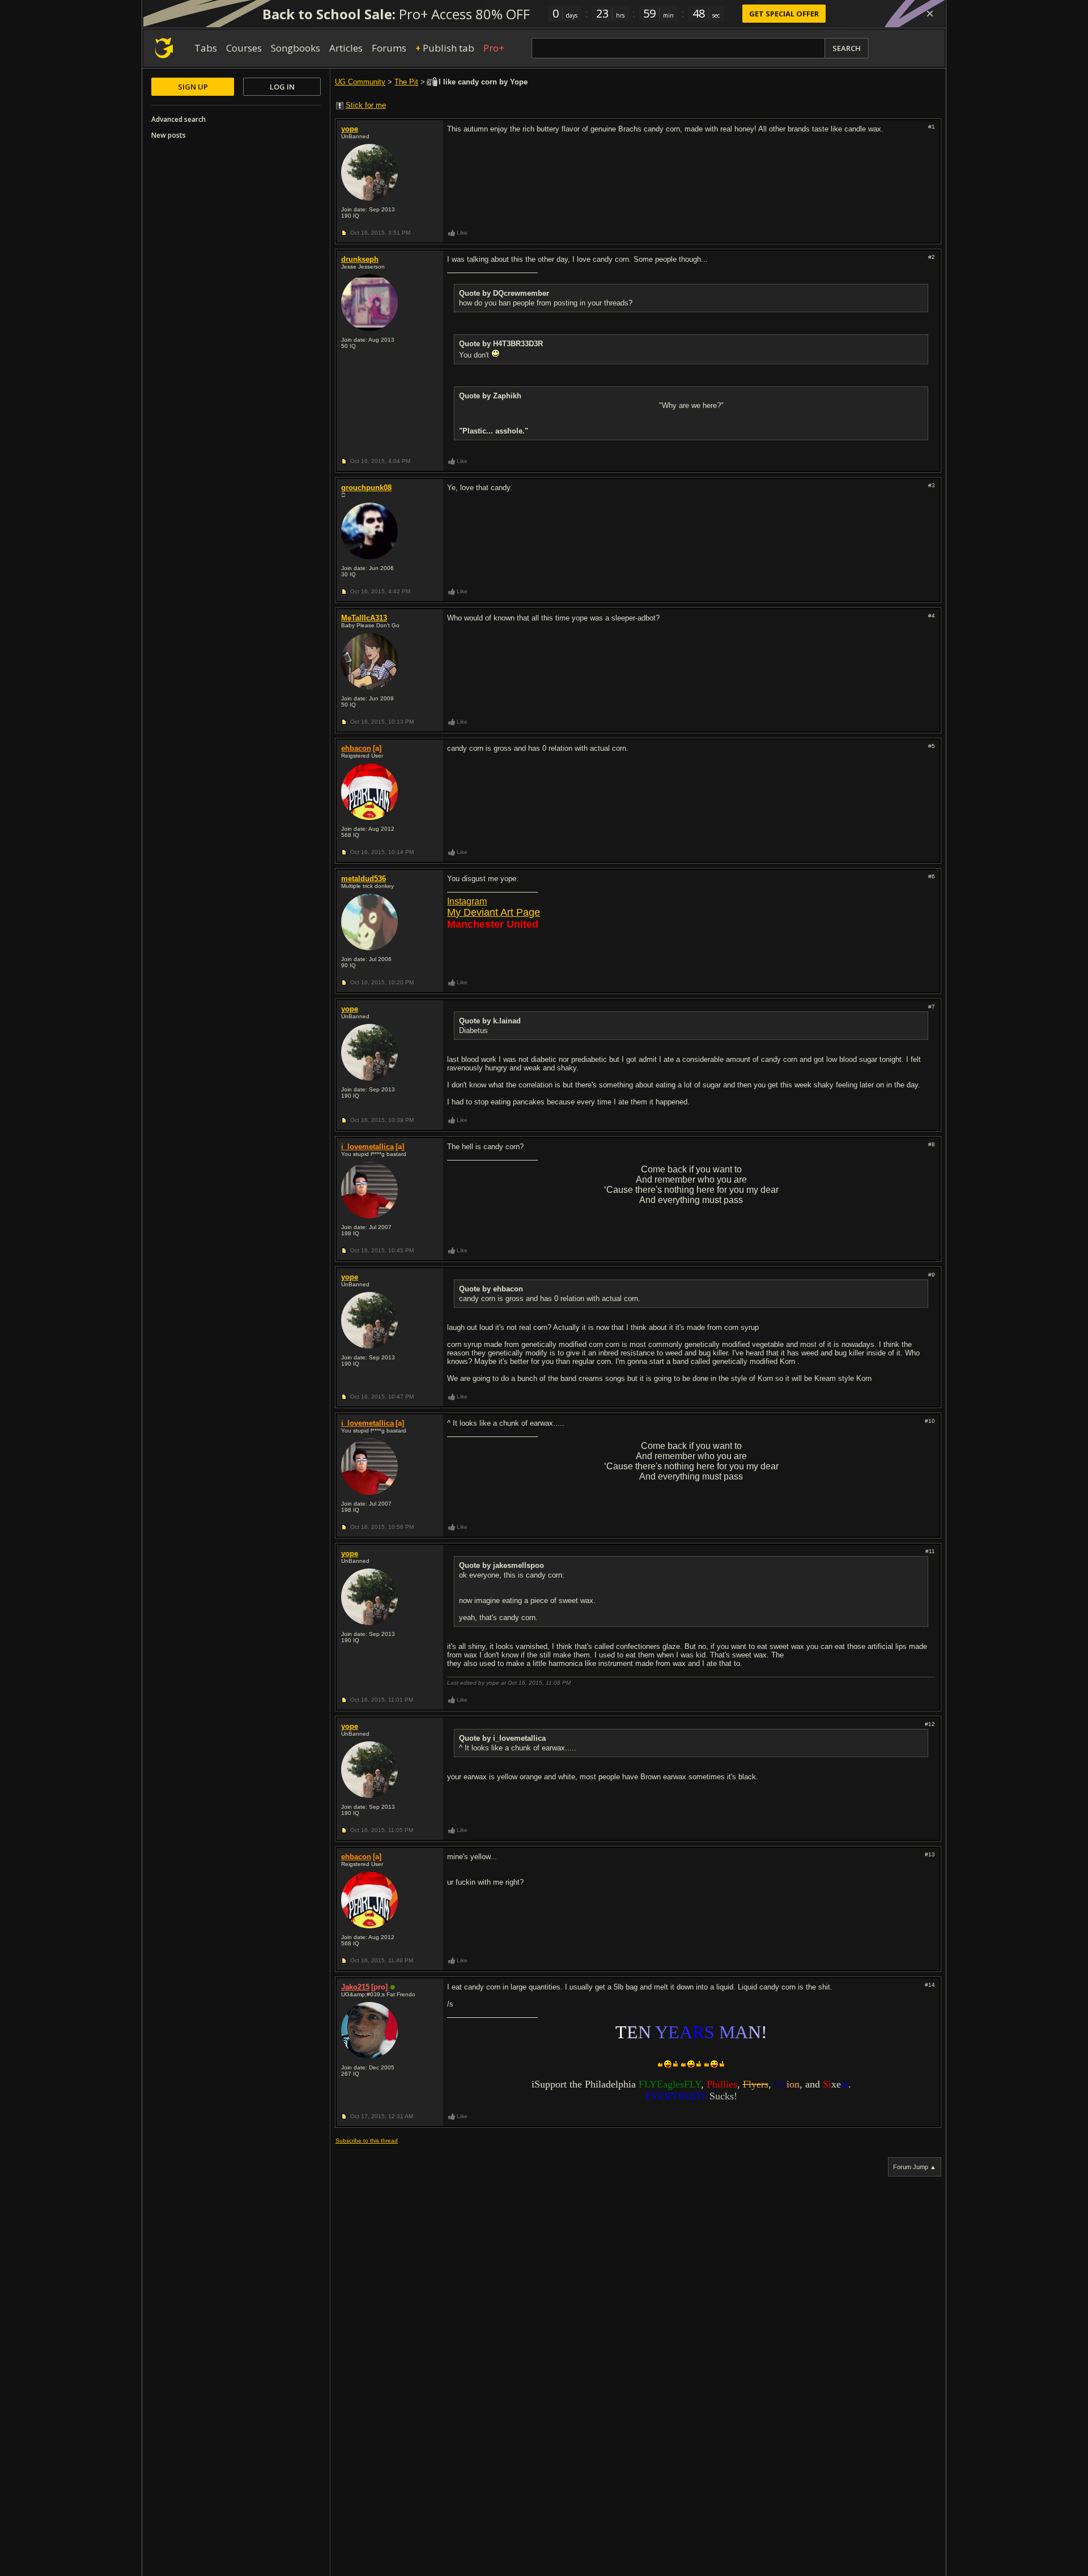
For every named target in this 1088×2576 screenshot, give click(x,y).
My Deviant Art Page (494, 912)
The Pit (406, 82)
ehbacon (356, 748)
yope (350, 129)
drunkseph (360, 259)
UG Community (360, 82)
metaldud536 (364, 879)
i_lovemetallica (367, 1147)
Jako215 (355, 1987)
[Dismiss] (930, 14)
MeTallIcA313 (364, 618)
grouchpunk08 (366, 488)
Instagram (467, 901)
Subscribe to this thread (367, 2141)
